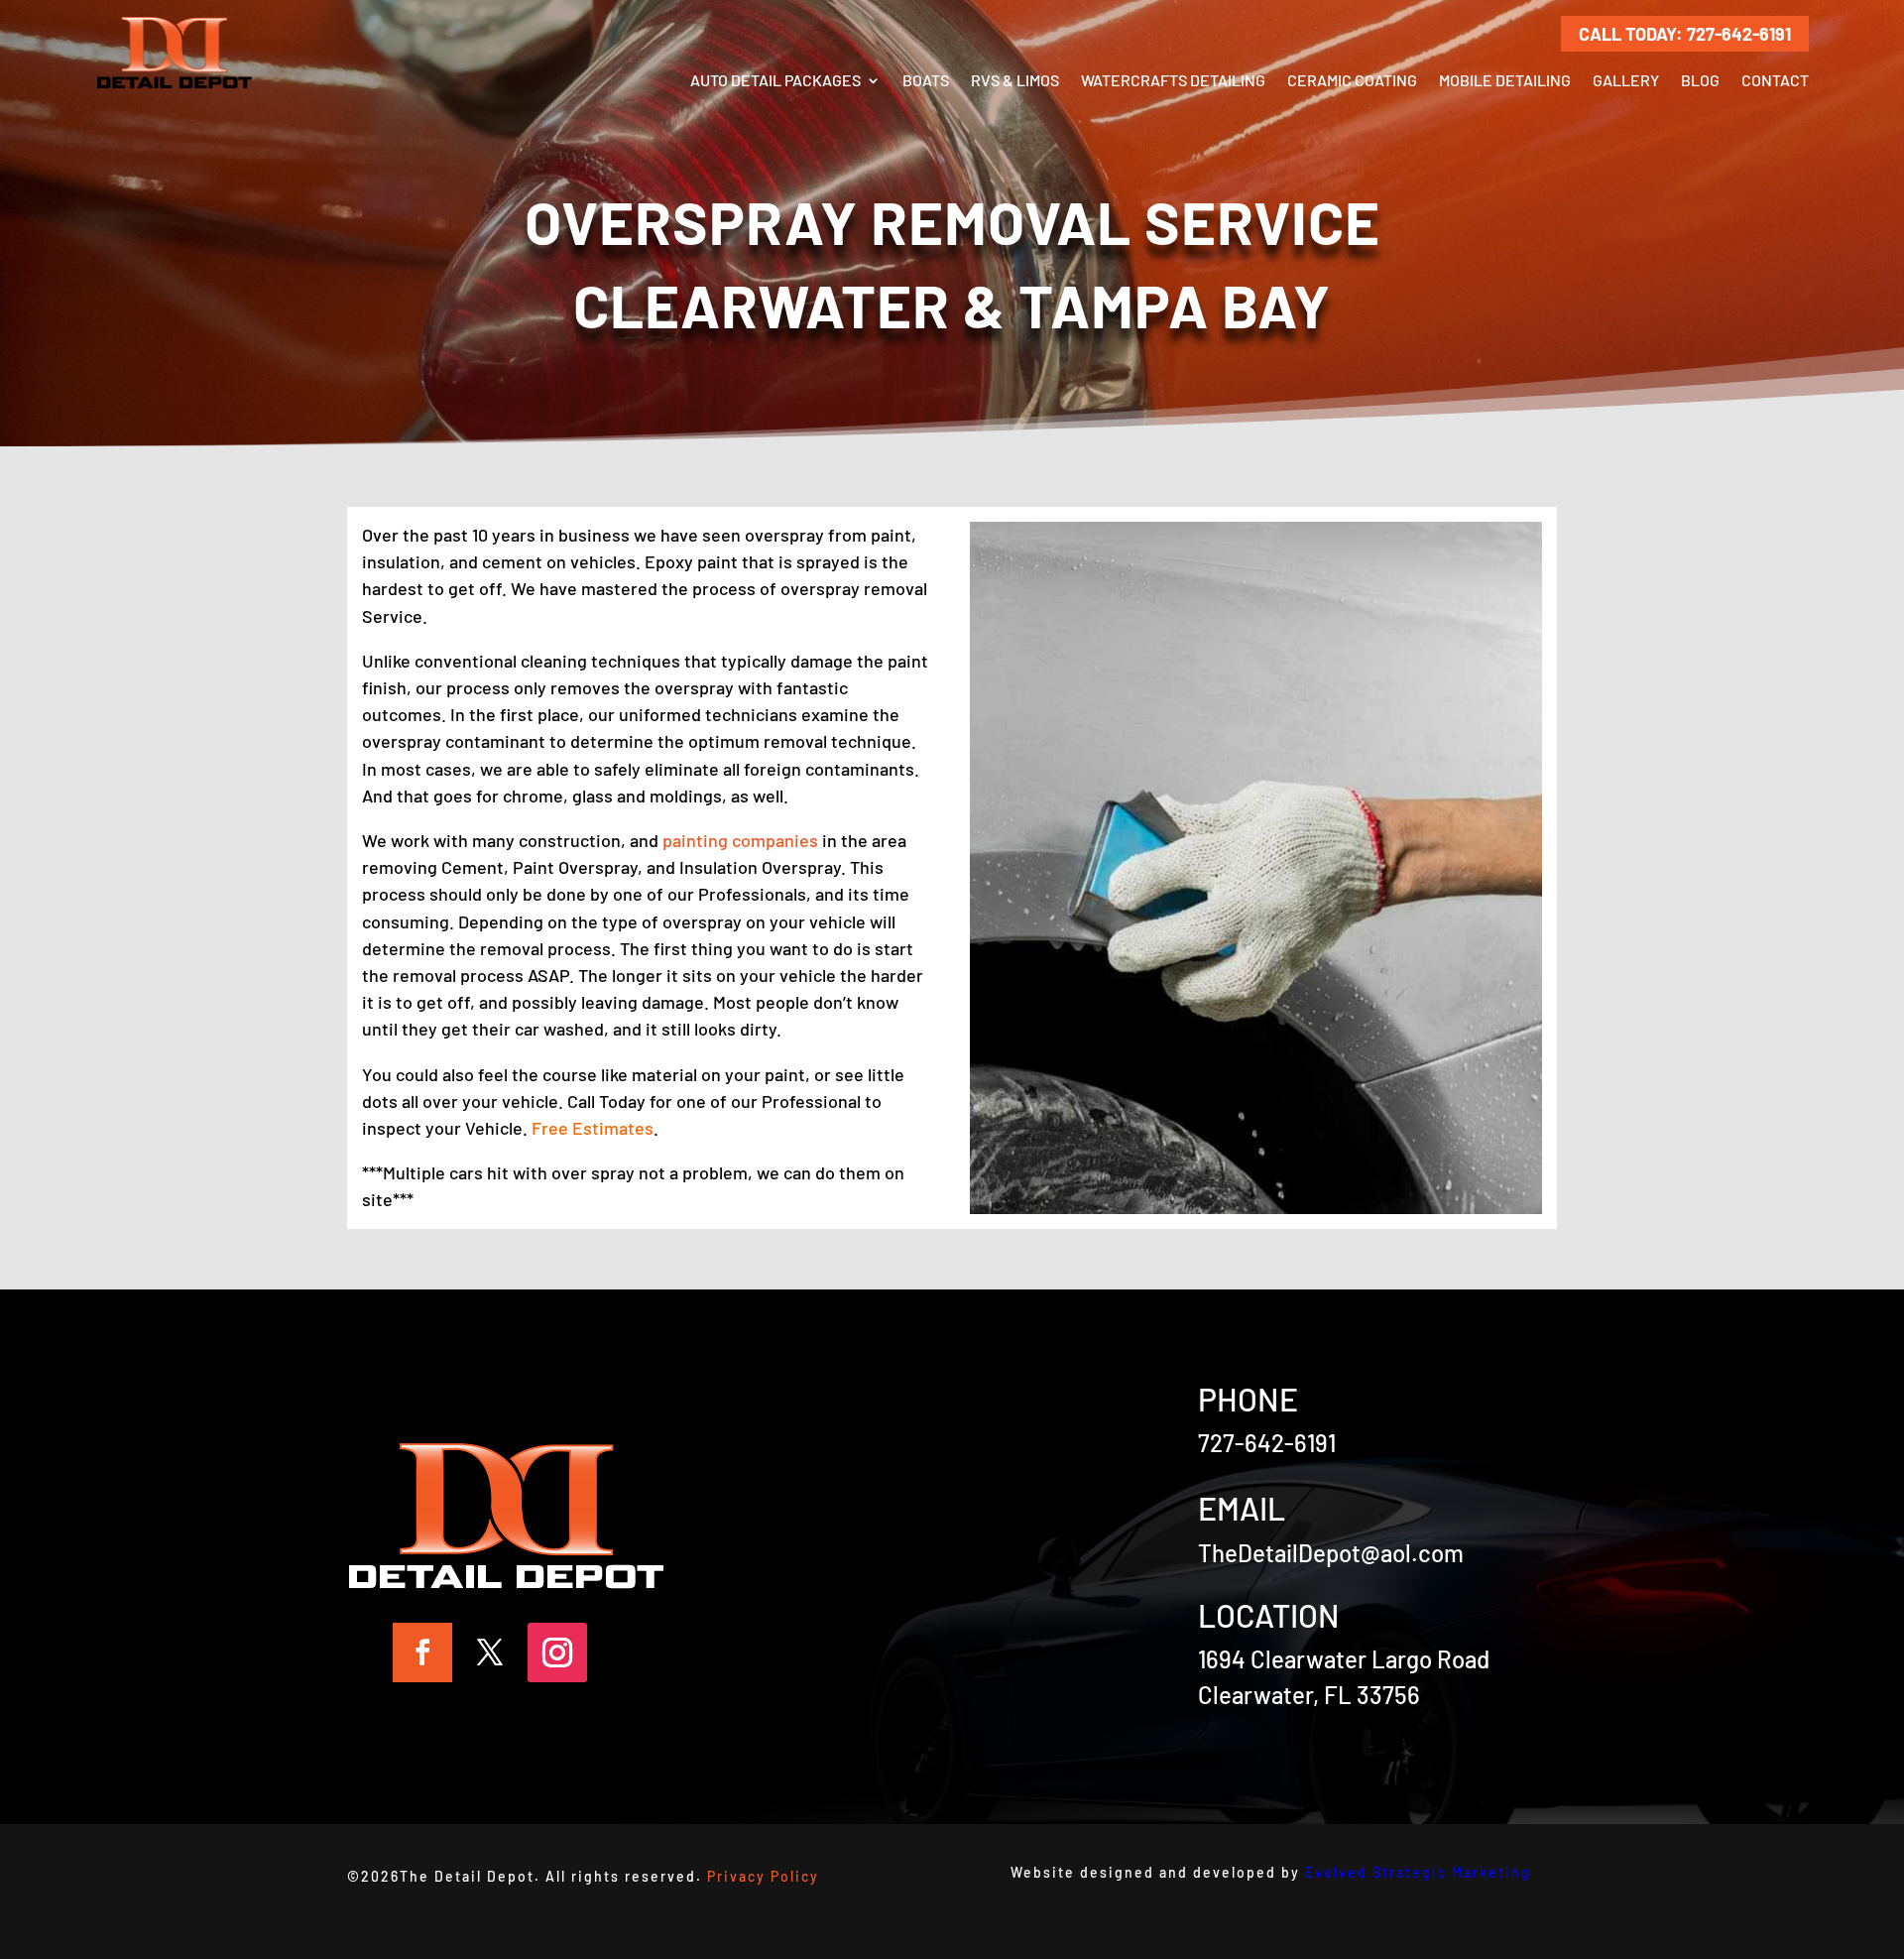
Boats (926, 80)
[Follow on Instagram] (557, 1653)
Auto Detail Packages (775, 80)
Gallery (1626, 80)
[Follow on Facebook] (422, 1653)
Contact (1775, 80)
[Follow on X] (490, 1653)
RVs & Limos (1015, 80)
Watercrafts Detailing (1173, 80)
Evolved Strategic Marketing (1418, 1872)
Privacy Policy (763, 1876)
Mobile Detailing (1505, 80)
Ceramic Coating (1352, 80)
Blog (1700, 80)
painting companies (740, 840)
